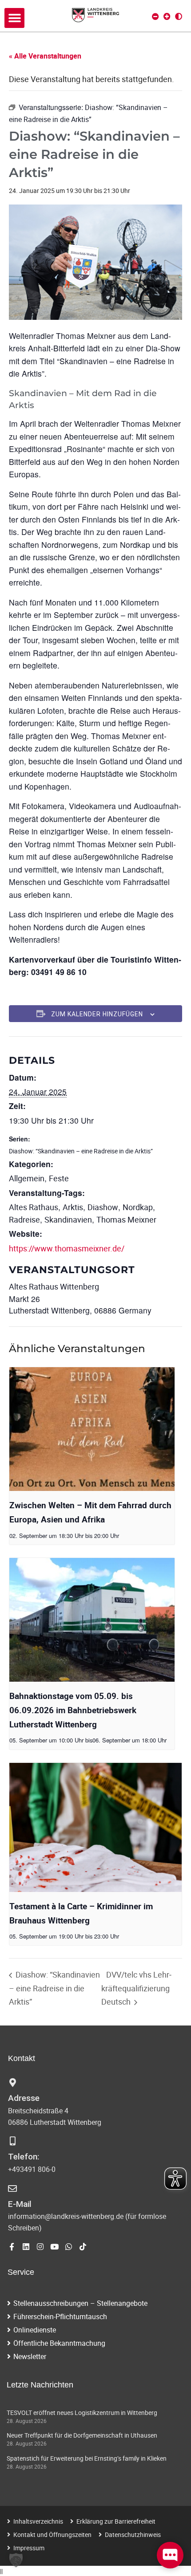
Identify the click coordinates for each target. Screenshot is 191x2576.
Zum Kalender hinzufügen (97, 1014)
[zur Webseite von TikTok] (83, 2247)
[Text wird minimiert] (155, 16)
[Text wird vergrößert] (167, 16)
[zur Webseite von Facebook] (12, 2247)
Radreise (24, 1219)
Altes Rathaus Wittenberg (54, 1286)
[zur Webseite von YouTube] (54, 2247)
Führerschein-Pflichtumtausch (60, 2316)
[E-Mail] (12, 2189)
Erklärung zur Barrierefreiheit (116, 2521)
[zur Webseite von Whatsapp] (69, 2247)
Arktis (73, 1207)
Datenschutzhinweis (133, 2535)
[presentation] (92, 1429)
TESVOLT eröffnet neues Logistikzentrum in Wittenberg (82, 2413)
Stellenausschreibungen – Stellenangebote (80, 2303)
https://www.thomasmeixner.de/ (67, 1248)
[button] (14, 18)
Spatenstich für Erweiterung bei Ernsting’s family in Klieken (87, 2458)
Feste (59, 1178)
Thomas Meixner (126, 1219)
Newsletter (30, 2356)
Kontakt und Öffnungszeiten (52, 2535)
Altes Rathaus (34, 1207)
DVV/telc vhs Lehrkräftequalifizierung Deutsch (136, 1988)
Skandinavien (68, 1219)
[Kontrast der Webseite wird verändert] (179, 16)
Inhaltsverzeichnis (38, 2521)
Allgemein (27, 1178)
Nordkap (138, 1207)
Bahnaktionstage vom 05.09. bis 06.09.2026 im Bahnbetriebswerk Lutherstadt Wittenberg (73, 1710)
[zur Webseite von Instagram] (40, 2247)
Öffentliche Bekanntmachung (59, 2343)
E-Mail (20, 2204)
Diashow (103, 1207)
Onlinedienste (35, 2330)
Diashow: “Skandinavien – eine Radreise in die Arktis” (81, 1151)
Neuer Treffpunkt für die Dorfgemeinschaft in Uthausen (82, 2435)
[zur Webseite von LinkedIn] (26, 2247)
